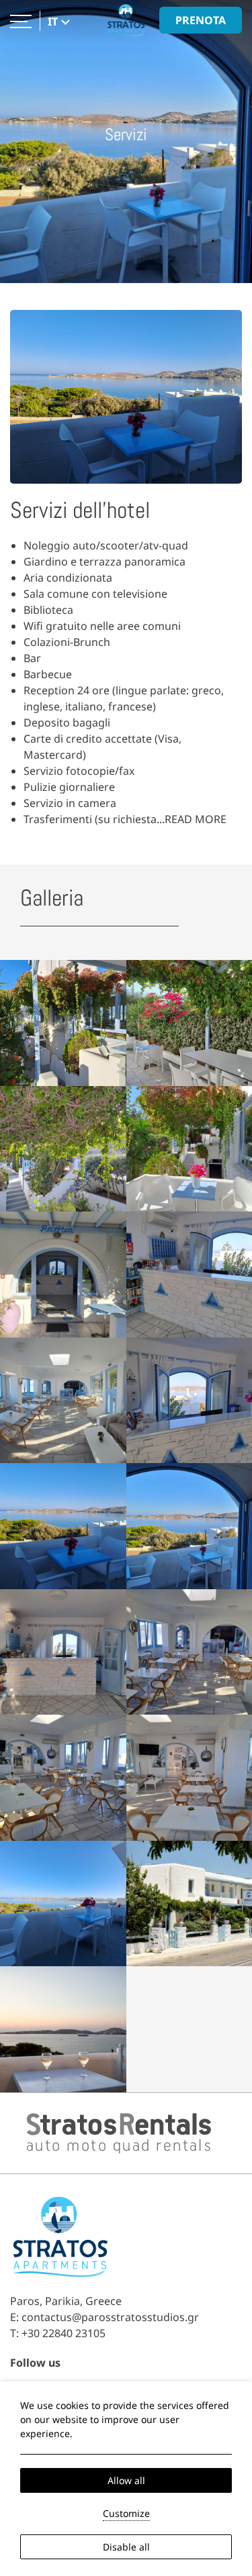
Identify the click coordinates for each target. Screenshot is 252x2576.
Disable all (126, 2547)
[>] (21, 20)
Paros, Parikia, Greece (66, 2301)
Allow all (126, 2480)
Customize (126, 2513)
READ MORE (196, 819)
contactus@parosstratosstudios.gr (110, 2317)
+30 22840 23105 (64, 2333)
